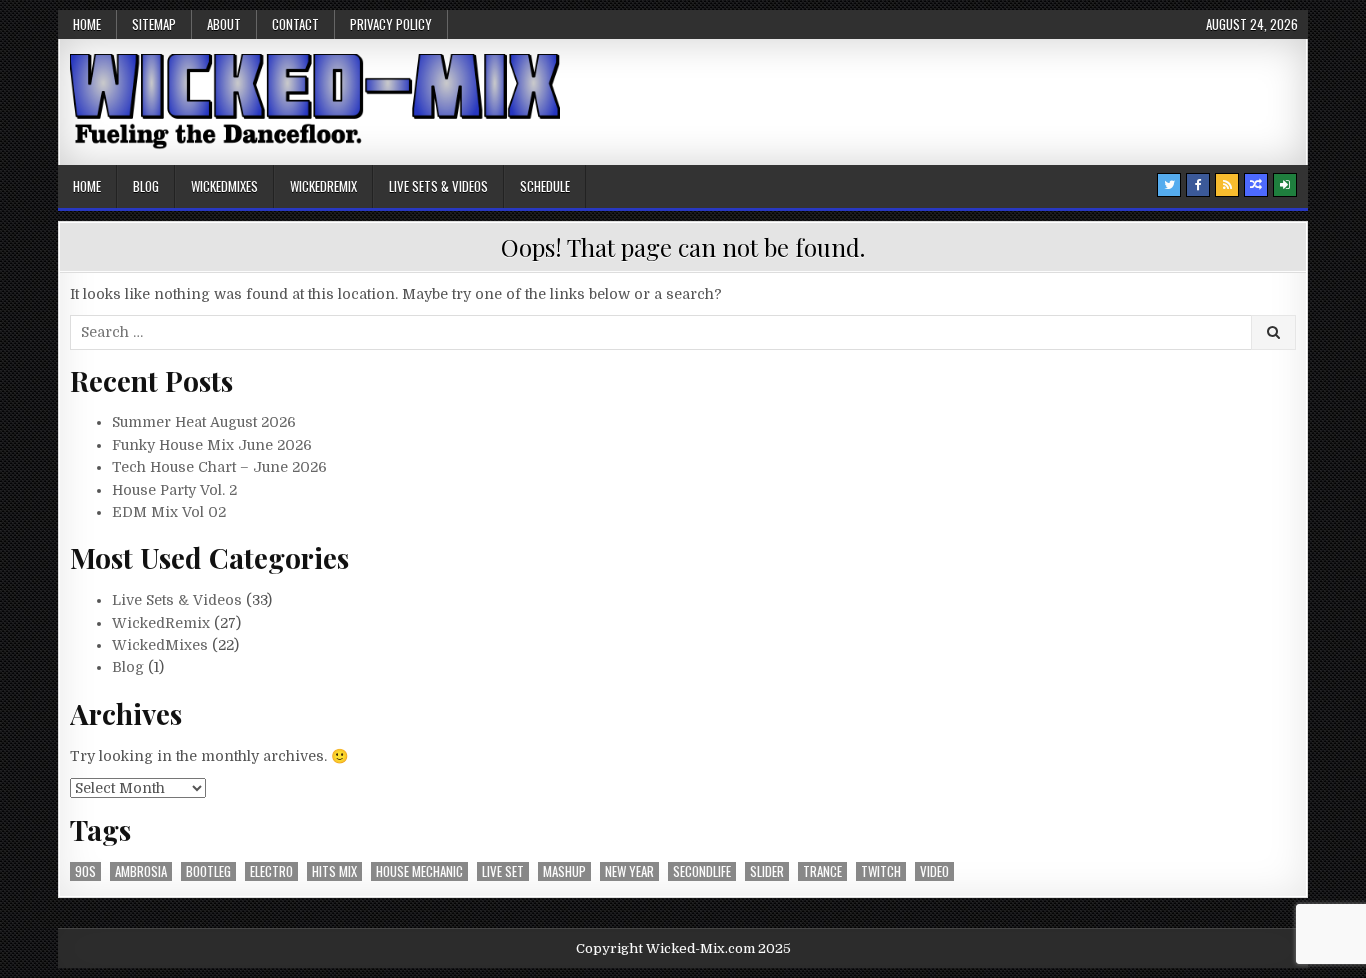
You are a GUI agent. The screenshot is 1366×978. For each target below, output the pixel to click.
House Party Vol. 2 (174, 490)
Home (87, 24)
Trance (822, 871)
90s (85, 871)
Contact (295, 24)
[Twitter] (1169, 185)
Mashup (564, 871)
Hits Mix (334, 871)
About (224, 24)
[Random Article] (1256, 185)
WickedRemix (323, 186)
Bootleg (208, 871)
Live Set (503, 871)
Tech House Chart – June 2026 (219, 467)
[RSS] (1227, 185)
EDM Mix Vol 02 (169, 512)
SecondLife (702, 871)
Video (934, 871)
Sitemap (154, 24)
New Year (629, 871)
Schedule (545, 186)
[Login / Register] (1285, 185)
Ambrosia (141, 871)
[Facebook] (1198, 185)
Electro (271, 871)
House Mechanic (419, 871)
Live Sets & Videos (438, 186)
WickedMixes (224, 186)
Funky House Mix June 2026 (212, 445)
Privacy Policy (391, 24)
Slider (767, 871)
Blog (146, 186)
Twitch (881, 871)
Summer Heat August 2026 (204, 422)
